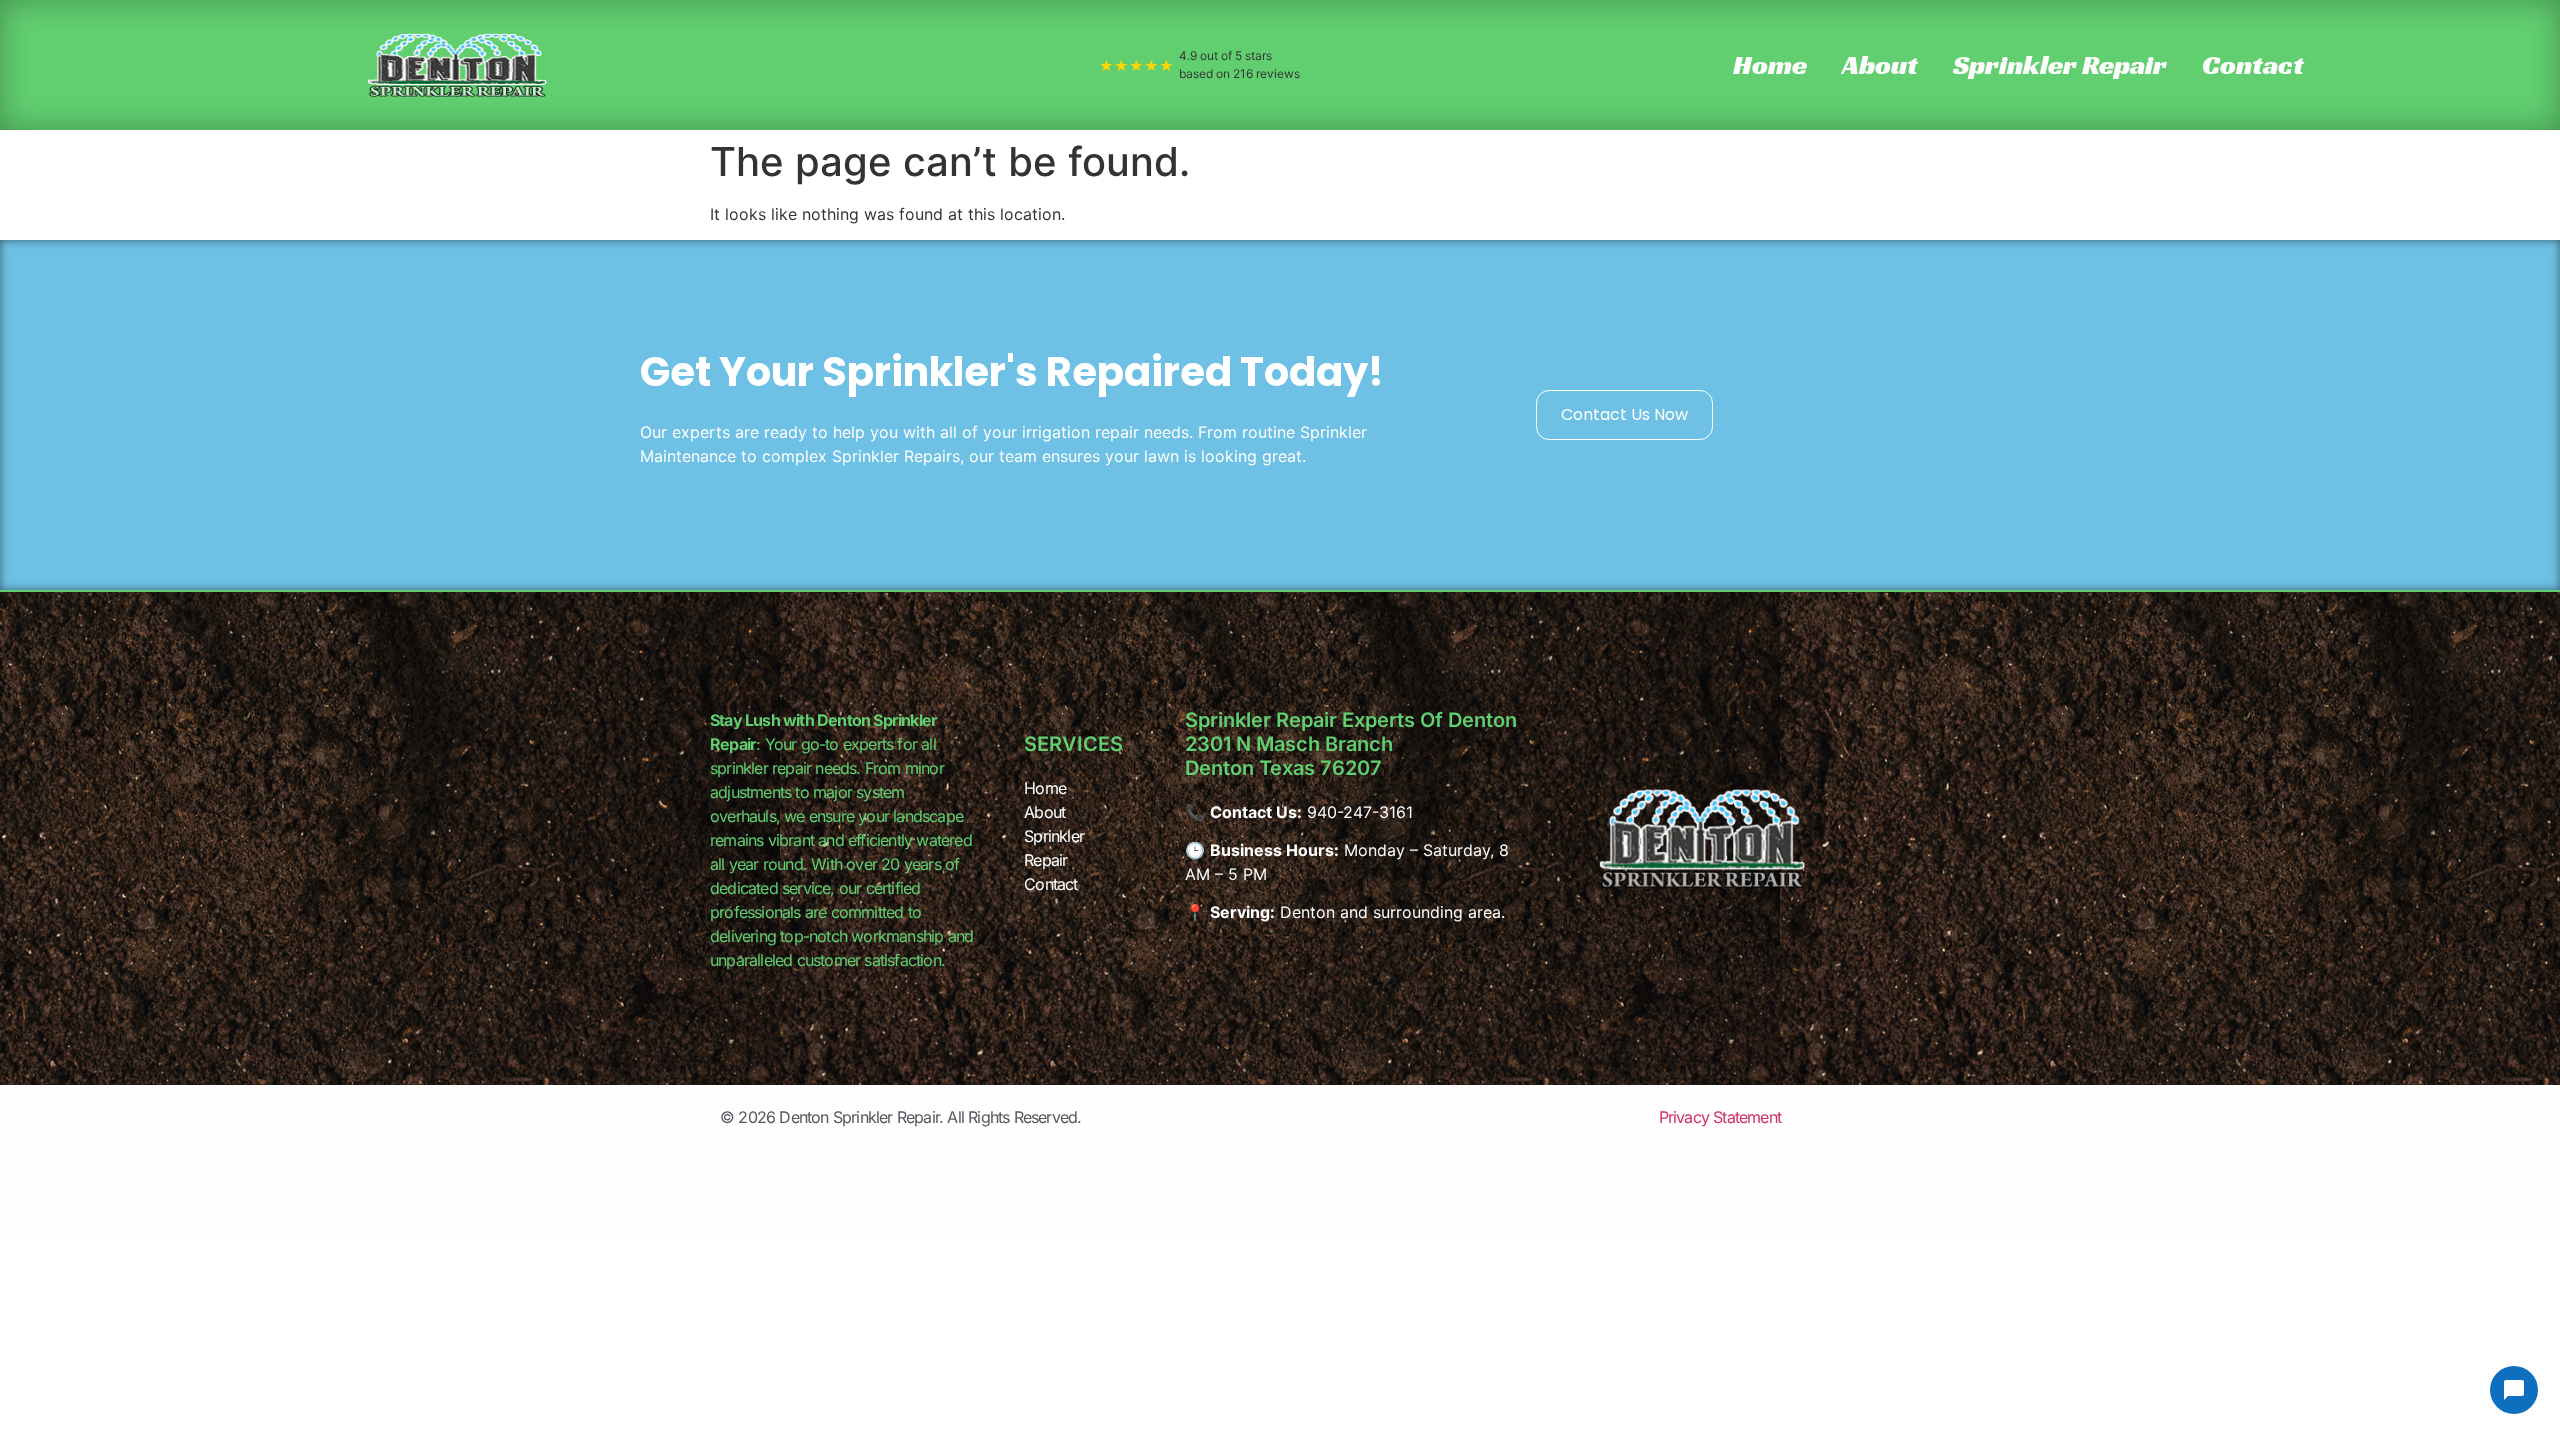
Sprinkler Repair (2060, 64)
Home (1770, 64)
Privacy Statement (1720, 1117)
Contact (2253, 64)
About (1880, 64)
